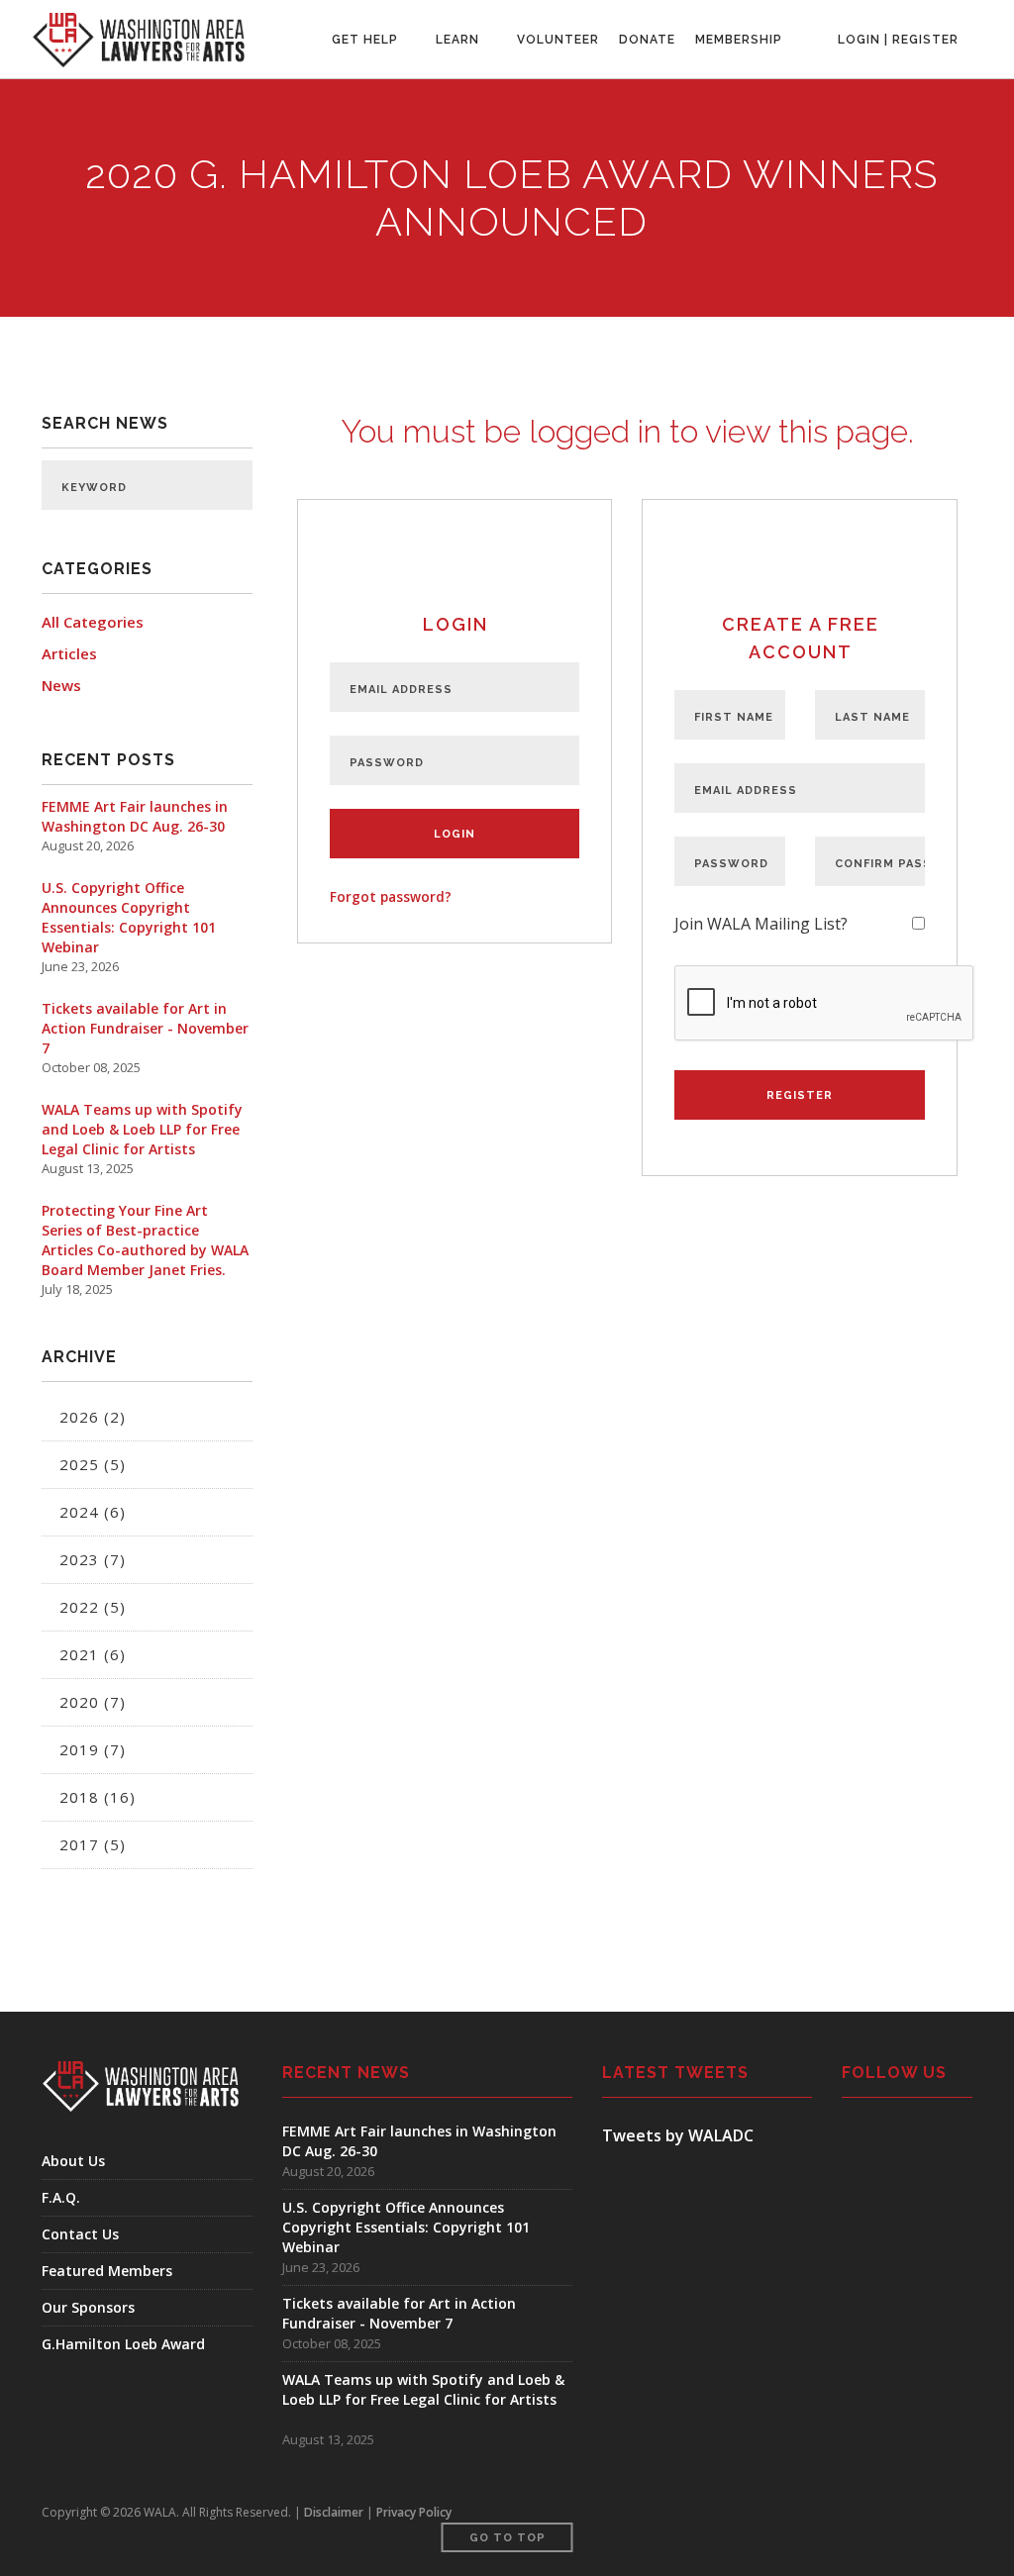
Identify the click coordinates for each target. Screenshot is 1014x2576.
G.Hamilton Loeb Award (123, 2344)
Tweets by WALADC (678, 2135)
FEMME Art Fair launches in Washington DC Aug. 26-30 (135, 816)
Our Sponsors (88, 2307)
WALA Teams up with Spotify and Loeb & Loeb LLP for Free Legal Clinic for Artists (142, 1129)
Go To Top (507, 2538)
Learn (457, 40)
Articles (69, 653)
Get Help (365, 40)
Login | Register (898, 40)
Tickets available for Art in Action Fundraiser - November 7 (145, 1028)
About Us (73, 2161)
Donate (647, 40)
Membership (739, 40)
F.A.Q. (61, 2197)
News (61, 685)
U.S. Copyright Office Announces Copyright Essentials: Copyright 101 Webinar (129, 917)
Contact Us (80, 2234)
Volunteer (558, 40)
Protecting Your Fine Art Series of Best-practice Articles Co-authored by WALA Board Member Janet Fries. (145, 1240)
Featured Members (107, 2271)
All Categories (93, 622)
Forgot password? (391, 896)
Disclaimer (334, 2512)
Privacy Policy (414, 2512)
